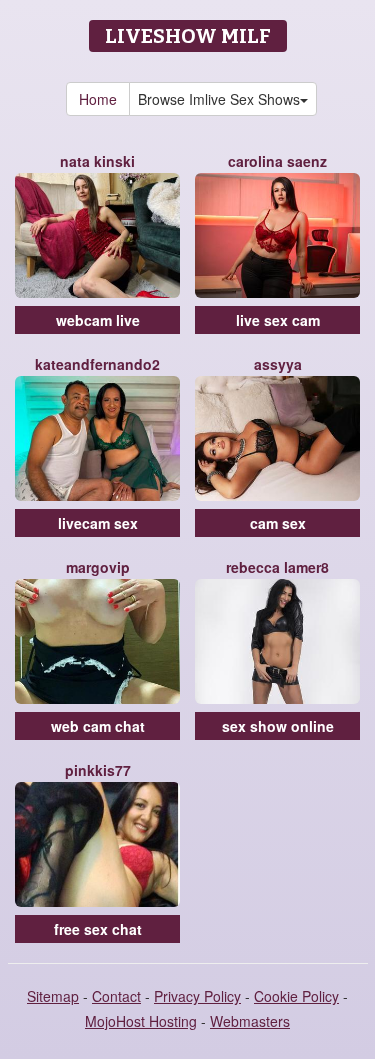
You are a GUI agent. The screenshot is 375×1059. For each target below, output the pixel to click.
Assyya (278, 364)
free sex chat (98, 929)
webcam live (98, 320)
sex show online (278, 726)
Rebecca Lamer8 (277, 567)
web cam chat (98, 726)
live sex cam (278, 320)
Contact (116, 996)
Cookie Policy (296, 996)
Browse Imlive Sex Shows (219, 99)
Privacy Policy (197, 996)
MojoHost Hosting (141, 1021)
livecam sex (98, 523)
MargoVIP (98, 567)
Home (98, 99)
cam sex (278, 523)
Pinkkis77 (98, 770)
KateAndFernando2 (97, 364)
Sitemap (53, 996)
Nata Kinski (97, 161)
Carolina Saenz (277, 161)
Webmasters (250, 1021)
